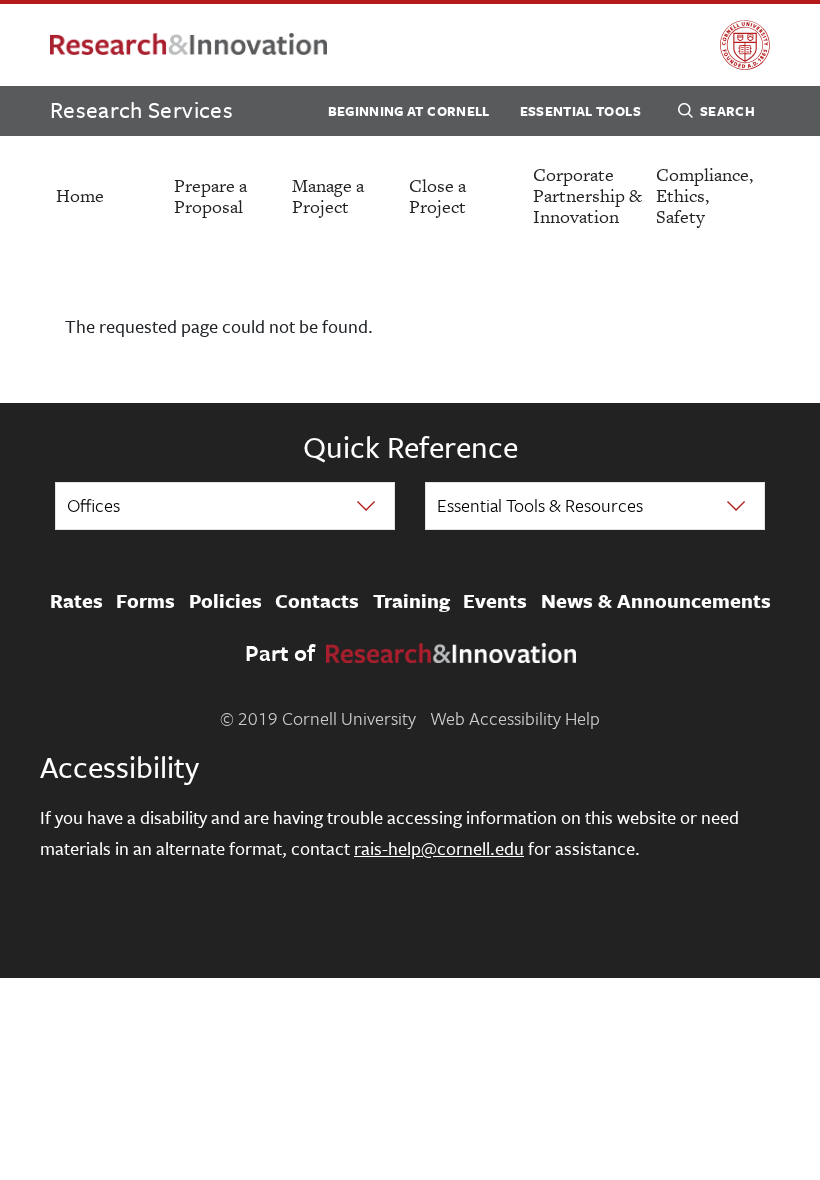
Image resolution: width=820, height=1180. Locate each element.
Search (727, 111)
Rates (76, 601)
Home (80, 195)
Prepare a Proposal (210, 196)
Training (411, 601)
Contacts (317, 601)
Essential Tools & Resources (540, 505)
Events (495, 601)
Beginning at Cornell (409, 111)
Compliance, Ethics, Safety (704, 195)
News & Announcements (656, 601)
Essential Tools (580, 111)
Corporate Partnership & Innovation (587, 195)
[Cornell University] (745, 45)
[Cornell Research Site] (188, 45)
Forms (145, 601)
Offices (93, 505)
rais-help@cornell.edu (439, 848)
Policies (225, 601)
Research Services (141, 109)
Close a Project (437, 196)
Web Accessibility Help (515, 718)
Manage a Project (328, 196)
